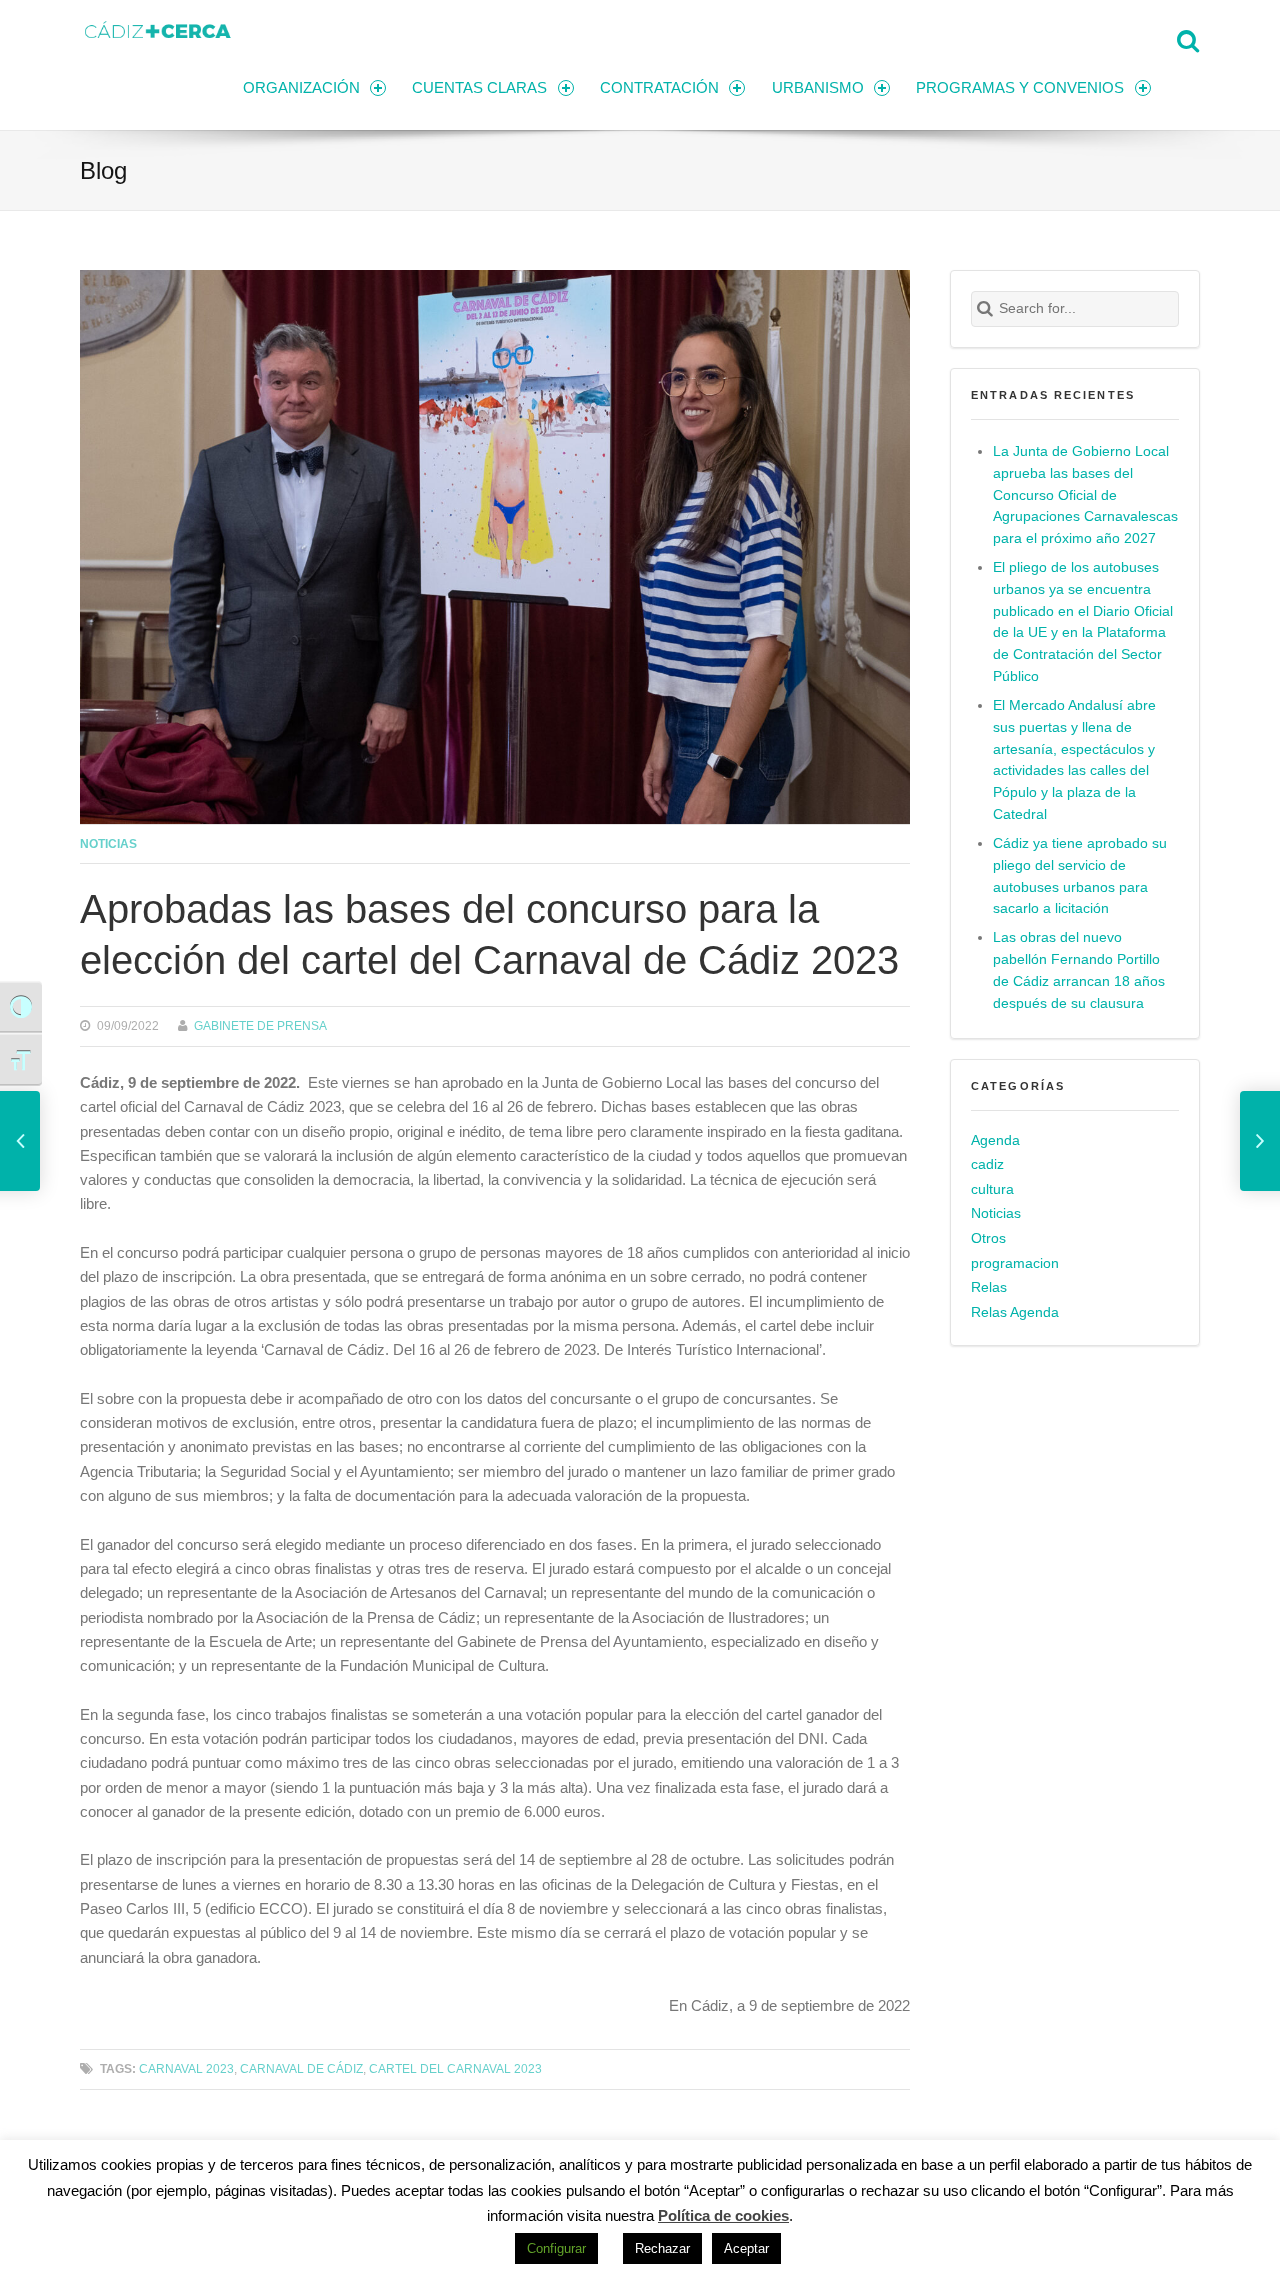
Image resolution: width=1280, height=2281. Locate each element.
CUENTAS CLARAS (479, 87)
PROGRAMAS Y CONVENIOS (1020, 87)
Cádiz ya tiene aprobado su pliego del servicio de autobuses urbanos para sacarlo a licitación (1080, 876)
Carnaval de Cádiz (301, 2068)
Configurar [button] (556, 2248)
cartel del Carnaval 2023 (455, 2068)
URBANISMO (818, 87)
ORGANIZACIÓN (301, 87)
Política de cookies (723, 2215)
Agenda (995, 1140)
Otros (988, 1238)
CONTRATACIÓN (659, 87)
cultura (992, 1189)
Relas (989, 1287)
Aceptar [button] (746, 2248)
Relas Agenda (1015, 1312)
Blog (103, 170)
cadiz (987, 1164)
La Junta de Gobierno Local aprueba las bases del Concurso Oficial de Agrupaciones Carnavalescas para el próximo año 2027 (1085, 495)
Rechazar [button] (662, 2248)
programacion (1015, 1263)
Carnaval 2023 (186, 2068)
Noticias (108, 843)
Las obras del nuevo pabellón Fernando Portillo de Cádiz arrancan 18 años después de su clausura (1079, 970)
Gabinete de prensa (260, 1025)
